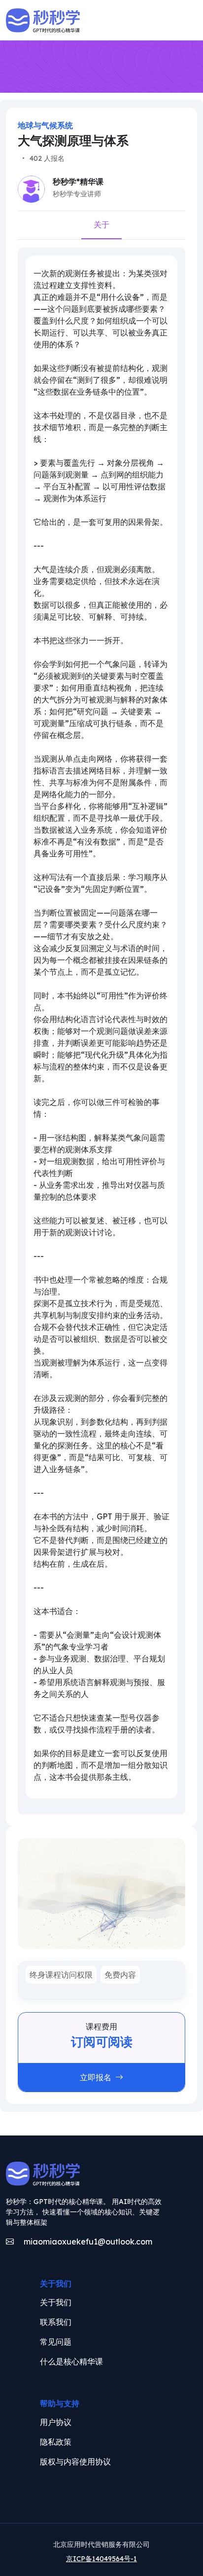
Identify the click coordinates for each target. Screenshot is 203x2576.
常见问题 (56, 2342)
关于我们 (56, 2302)
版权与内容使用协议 (75, 2462)
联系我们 (56, 2322)
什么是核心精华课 (71, 2361)
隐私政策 (56, 2442)
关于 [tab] (101, 224)
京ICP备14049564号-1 (101, 2559)
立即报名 (96, 2077)
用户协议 (56, 2422)
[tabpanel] (101, 1027)
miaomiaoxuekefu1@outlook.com (87, 2242)
